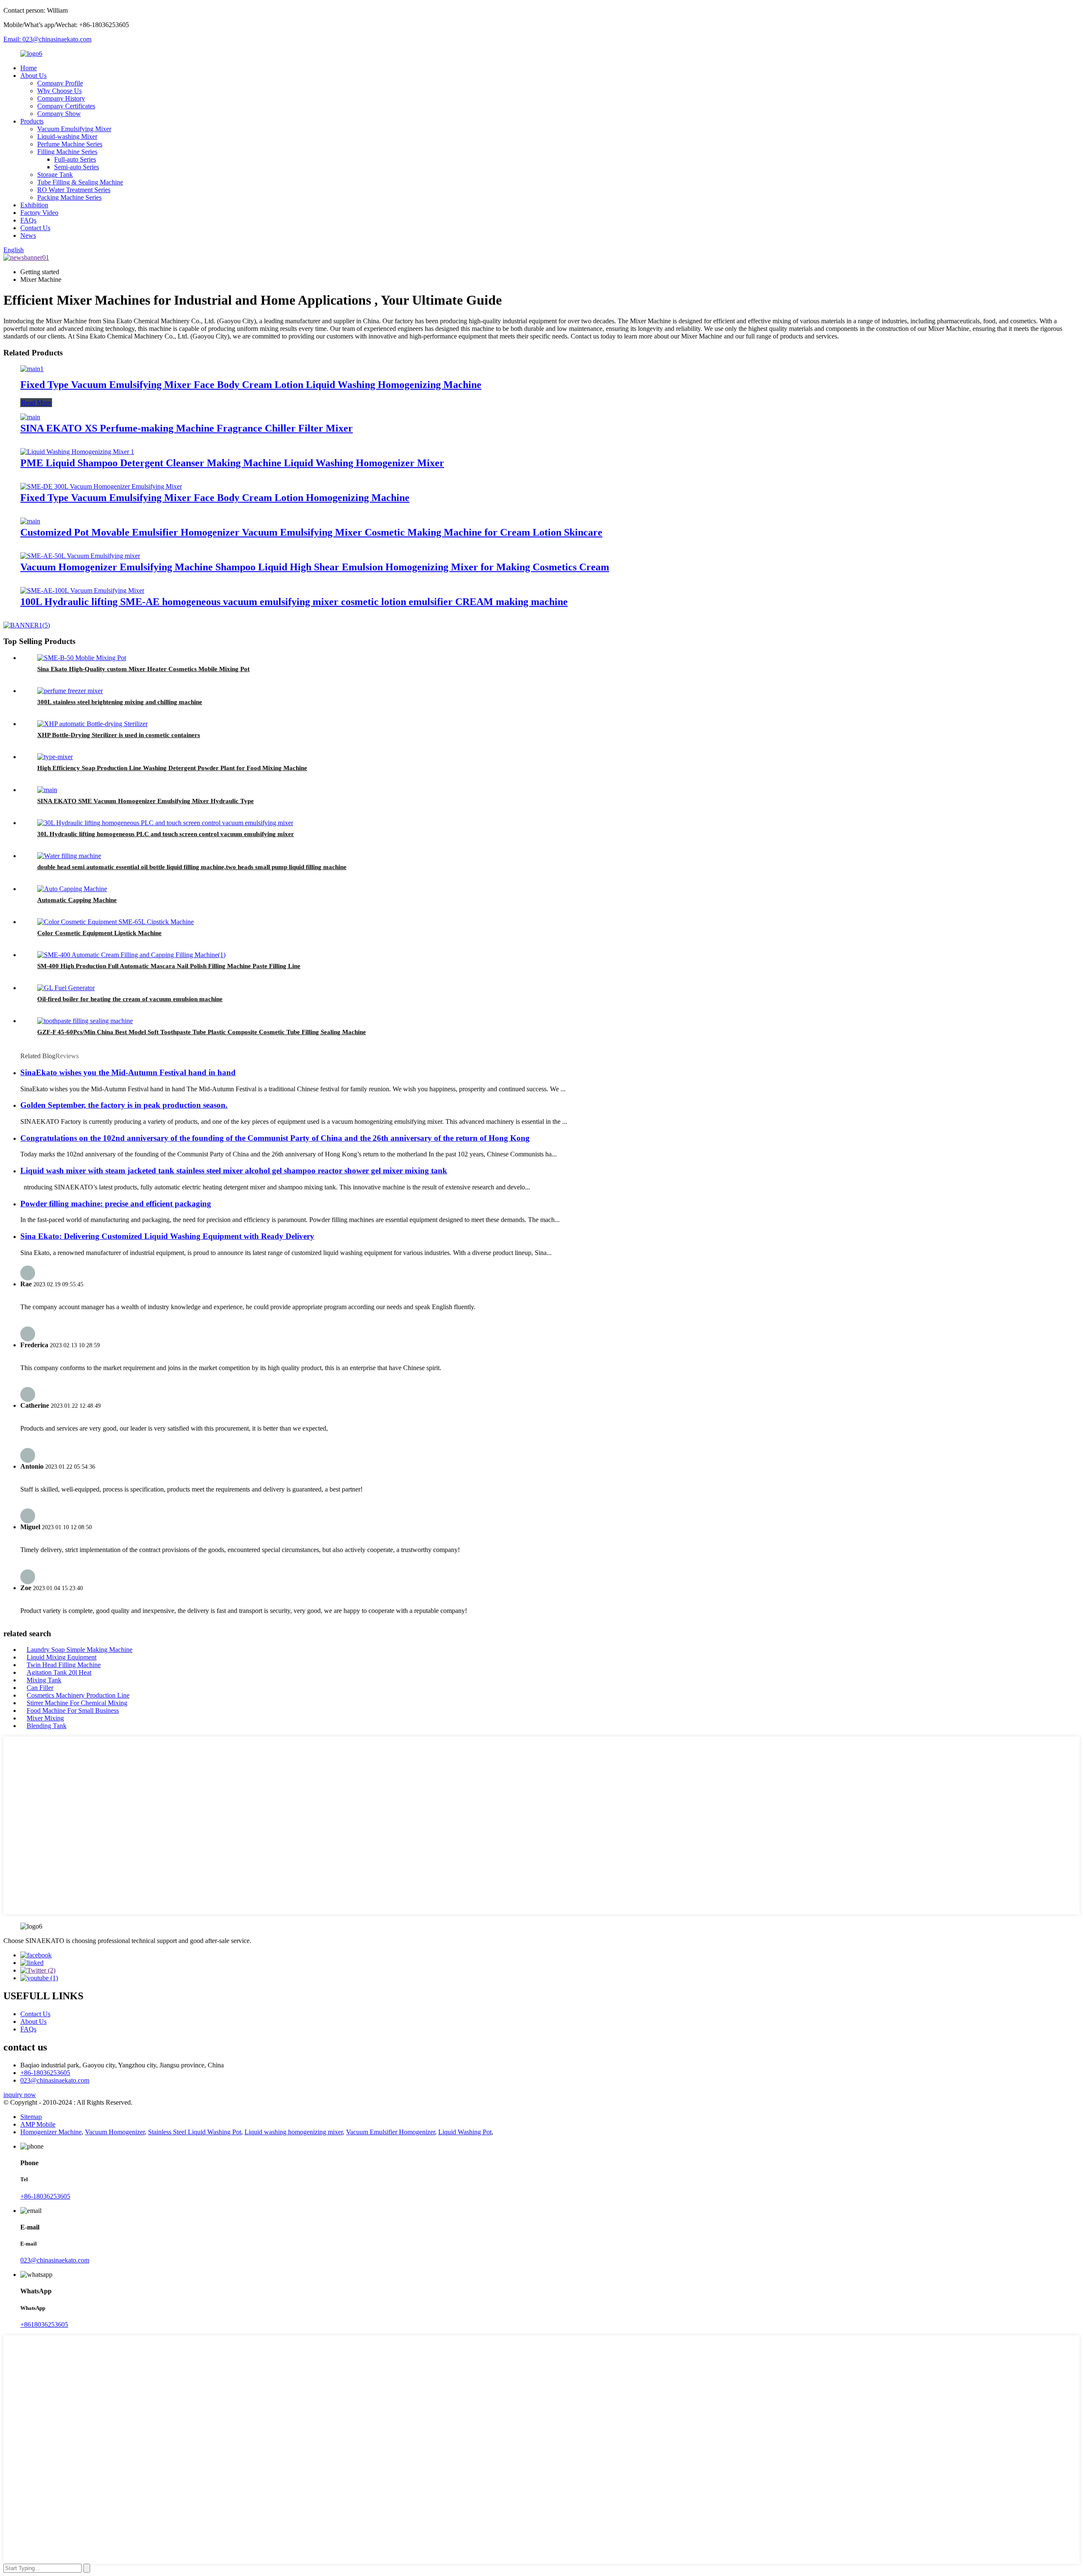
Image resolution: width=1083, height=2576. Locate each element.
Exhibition (34, 205)
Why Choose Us (59, 91)
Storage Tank (55, 175)
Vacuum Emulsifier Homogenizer (390, 2132)
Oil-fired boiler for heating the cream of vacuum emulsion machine (130, 999)
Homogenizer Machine (51, 2132)
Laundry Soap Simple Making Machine (80, 1650)
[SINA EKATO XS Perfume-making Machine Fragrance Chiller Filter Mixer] (30, 417)
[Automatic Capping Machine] (72, 889)
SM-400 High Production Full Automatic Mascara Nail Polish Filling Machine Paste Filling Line (169, 966)
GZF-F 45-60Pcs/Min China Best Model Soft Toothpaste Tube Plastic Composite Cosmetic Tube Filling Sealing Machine (202, 1032)
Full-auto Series (75, 159)
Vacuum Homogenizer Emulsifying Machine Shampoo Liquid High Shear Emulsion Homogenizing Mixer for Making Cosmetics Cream (315, 567)
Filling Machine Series (67, 152)
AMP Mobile (38, 2124)
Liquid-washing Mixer (67, 136)
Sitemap (31, 2117)
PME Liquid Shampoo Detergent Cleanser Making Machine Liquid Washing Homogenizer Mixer (232, 463)
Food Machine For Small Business (73, 1710)
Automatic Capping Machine (77, 900)
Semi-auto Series (77, 167)
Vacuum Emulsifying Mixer (74, 129)
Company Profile (60, 83)
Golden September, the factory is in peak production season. (124, 1105)
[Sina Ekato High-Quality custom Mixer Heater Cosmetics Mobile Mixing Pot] (82, 658)
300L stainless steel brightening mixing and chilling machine (120, 702)
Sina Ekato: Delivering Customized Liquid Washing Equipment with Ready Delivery (167, 1236)
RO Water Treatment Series (74, 190)
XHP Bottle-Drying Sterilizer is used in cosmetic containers (119, 735)
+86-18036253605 (45, 2073)
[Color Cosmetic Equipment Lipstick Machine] (115, 922)
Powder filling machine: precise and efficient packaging (116, 1204)
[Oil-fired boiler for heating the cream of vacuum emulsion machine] (66, 988)
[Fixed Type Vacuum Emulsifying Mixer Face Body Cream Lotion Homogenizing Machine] (101, 486)
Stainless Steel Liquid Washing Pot (195, 2132)
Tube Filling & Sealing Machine (80, 182)
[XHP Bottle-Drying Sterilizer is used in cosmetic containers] (92, 724)
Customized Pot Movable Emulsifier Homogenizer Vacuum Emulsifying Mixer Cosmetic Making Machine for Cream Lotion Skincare (311, 532)
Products (32, 121)
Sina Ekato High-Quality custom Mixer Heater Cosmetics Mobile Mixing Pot (143, 669)
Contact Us (35, 228)
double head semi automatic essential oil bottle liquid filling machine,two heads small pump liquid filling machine (192, 867)
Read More (36, 403)
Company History (61, 98)
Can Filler (40, 1688)
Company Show (59, 114)
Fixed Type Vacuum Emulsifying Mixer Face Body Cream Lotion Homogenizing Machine (215, 498)
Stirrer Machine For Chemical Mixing (77, 1703)
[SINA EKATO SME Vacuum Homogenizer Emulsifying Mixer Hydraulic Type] (47, 790)
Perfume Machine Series (70, 144)
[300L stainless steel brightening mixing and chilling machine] (70, 691)
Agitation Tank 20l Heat (59, 1672)
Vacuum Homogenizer (115, 2132)
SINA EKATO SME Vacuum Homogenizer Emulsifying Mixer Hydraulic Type (146, 801)
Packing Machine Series (69, 197)
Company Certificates (66, 106)
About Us (33, 76)
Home (29, 68)
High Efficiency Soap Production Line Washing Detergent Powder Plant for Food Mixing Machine (172, 768)
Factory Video (39, 213)
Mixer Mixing (45, 1718)
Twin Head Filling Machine (64, 1665)
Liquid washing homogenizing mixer (294, 2132)
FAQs (28, 220)
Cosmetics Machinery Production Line (78, 1695)
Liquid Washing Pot (465, 2132)
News (28, 235)
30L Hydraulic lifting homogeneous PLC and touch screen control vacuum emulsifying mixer (166, 834)
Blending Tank (47, 1726)
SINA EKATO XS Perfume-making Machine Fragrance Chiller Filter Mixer (187, 428)
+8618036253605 (44, 2324)
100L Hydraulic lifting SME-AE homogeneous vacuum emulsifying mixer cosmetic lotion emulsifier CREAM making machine (294, 602)
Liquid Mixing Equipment (62, 1657)
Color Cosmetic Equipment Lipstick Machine (99, 933)
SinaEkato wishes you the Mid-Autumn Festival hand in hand (128, 1072)
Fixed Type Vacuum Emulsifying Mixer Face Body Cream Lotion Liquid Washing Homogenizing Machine (251, 385)
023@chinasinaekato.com (55, 2080)
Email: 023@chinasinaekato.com (47, 39)
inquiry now (20, 2095)
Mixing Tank (44, 1680)
